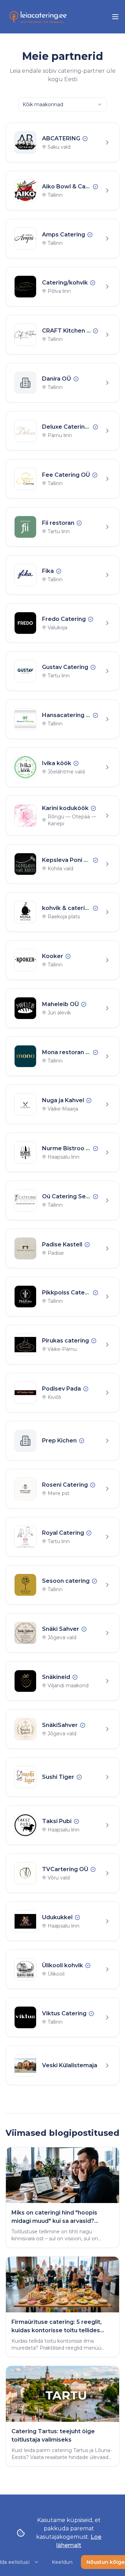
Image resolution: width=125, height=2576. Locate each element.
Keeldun (62, 2562)
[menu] (115, 17)
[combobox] (62, 104)
